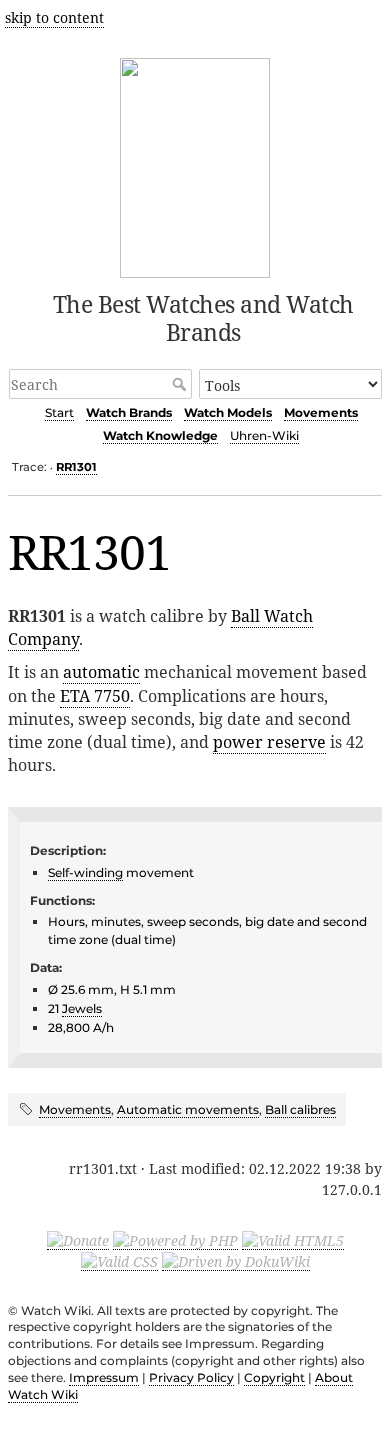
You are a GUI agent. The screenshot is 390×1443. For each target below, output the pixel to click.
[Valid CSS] (119, 1261)
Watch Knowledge (160, 435)
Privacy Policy (191, 1377)
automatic (101, 672)
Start (59, 412)
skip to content (54, 17)
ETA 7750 (95, 696)
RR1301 (76, 467)
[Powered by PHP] (175, 1240)
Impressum (104, 1377)
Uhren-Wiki (264, 435)
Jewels (82, 1008)
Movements (321, 412)
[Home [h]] (195, 164)
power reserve (269, 742)
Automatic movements (188, 1109)
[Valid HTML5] (293, 1240)
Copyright (274, 1377)
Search (181, 384)
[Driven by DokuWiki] (236, 1261)
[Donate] (78, 1240)
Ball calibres (300, 1109)
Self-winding (85, 872)
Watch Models (228, 412)
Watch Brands (129, 412)
